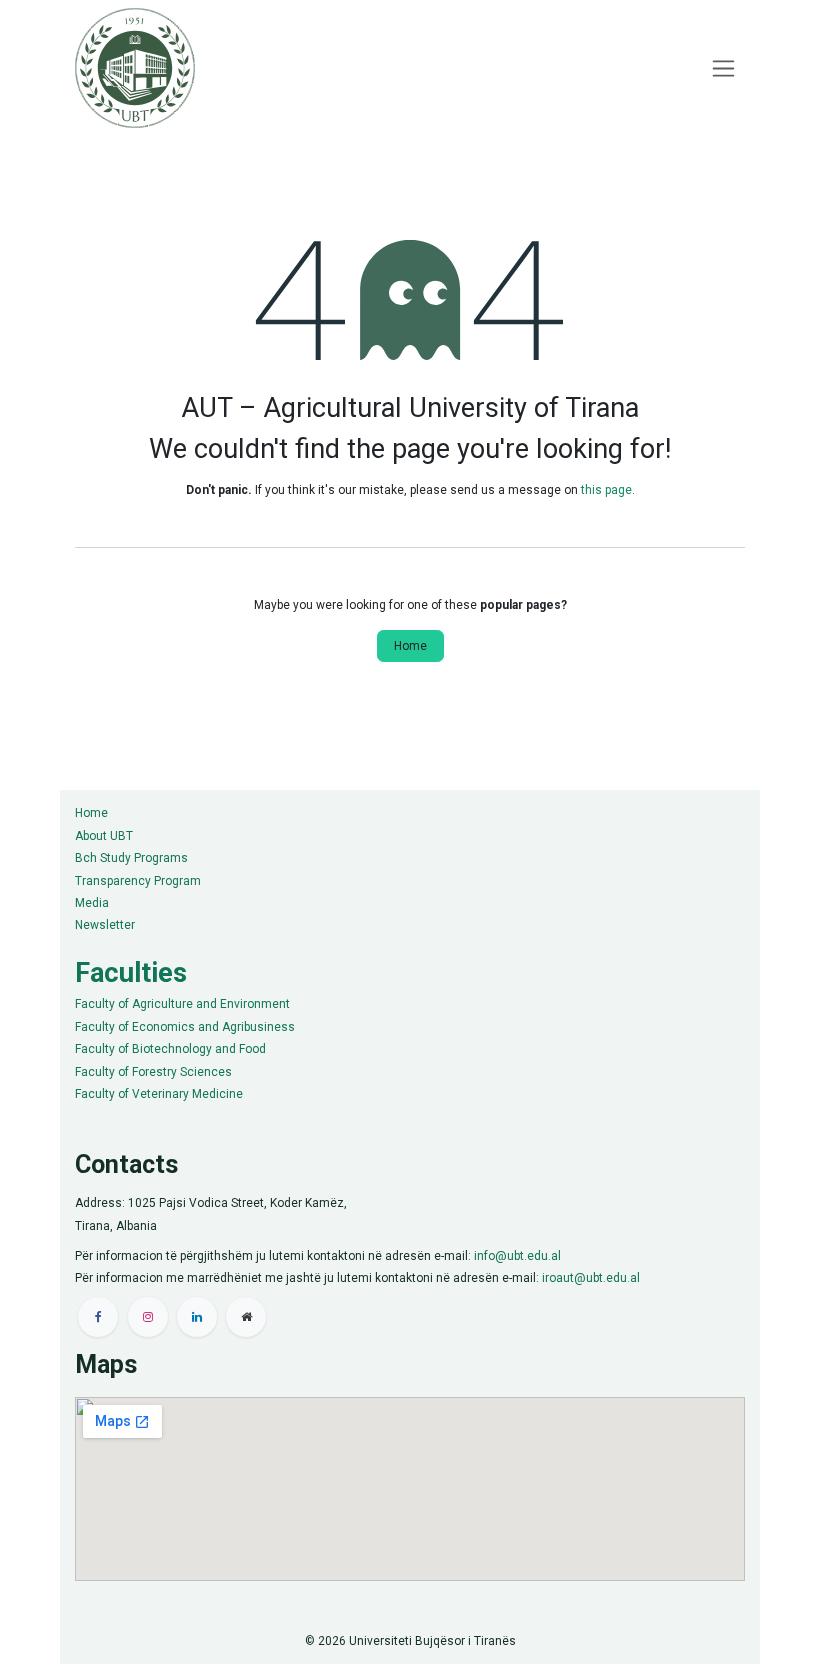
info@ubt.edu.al (517, 1256)
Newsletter (105, 925)
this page (606, 490)
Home (410, 646)
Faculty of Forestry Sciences (153, 1072)
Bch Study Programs (131, 858)
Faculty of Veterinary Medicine (159, 1094)
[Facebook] (98, 1317)
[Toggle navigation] (723, 68)
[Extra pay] (246, 1317)
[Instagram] (148, 1317)
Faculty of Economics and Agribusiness (185, 1027)
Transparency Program (138, 881)
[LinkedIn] (197, 1317)
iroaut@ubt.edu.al (591, 1278)
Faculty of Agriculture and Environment (182, 1004)
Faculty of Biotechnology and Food (170, 1049)
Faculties (131, 973)
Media (92, 903)
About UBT (104, 836)
